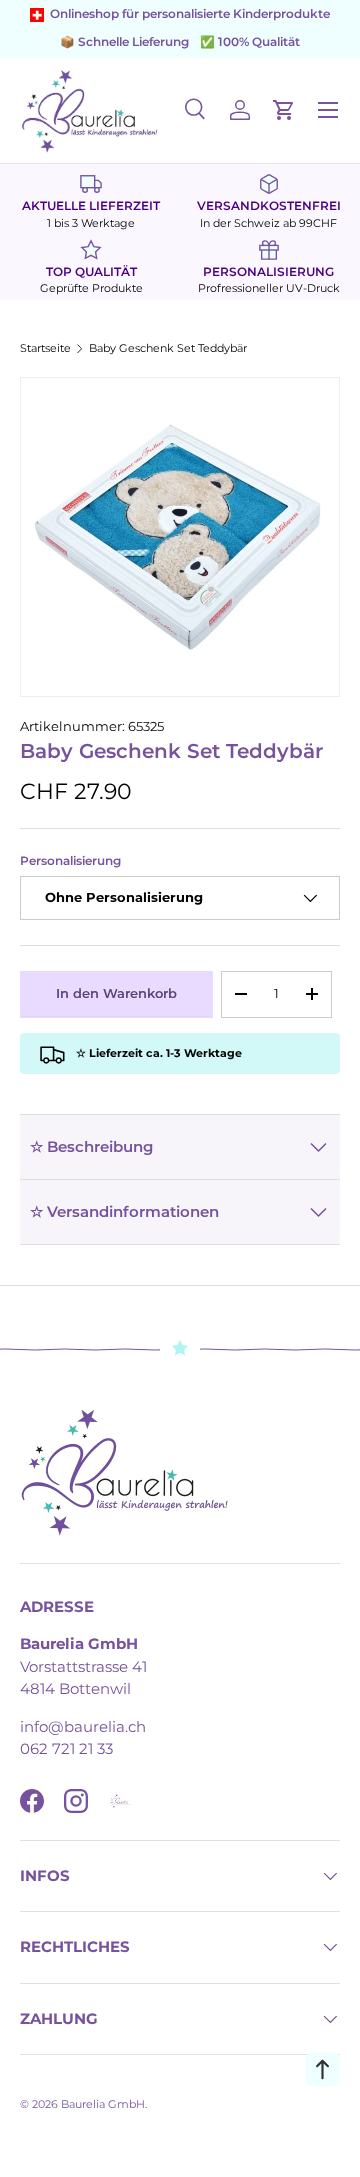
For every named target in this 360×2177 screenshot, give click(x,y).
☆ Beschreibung (91, 1146)
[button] (284, 110)
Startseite (45, 348)
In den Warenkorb (116, 993)
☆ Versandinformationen (124, 1211)
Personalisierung (70, 861)
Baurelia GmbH (103, 2104)
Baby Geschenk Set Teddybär (168, 348)
